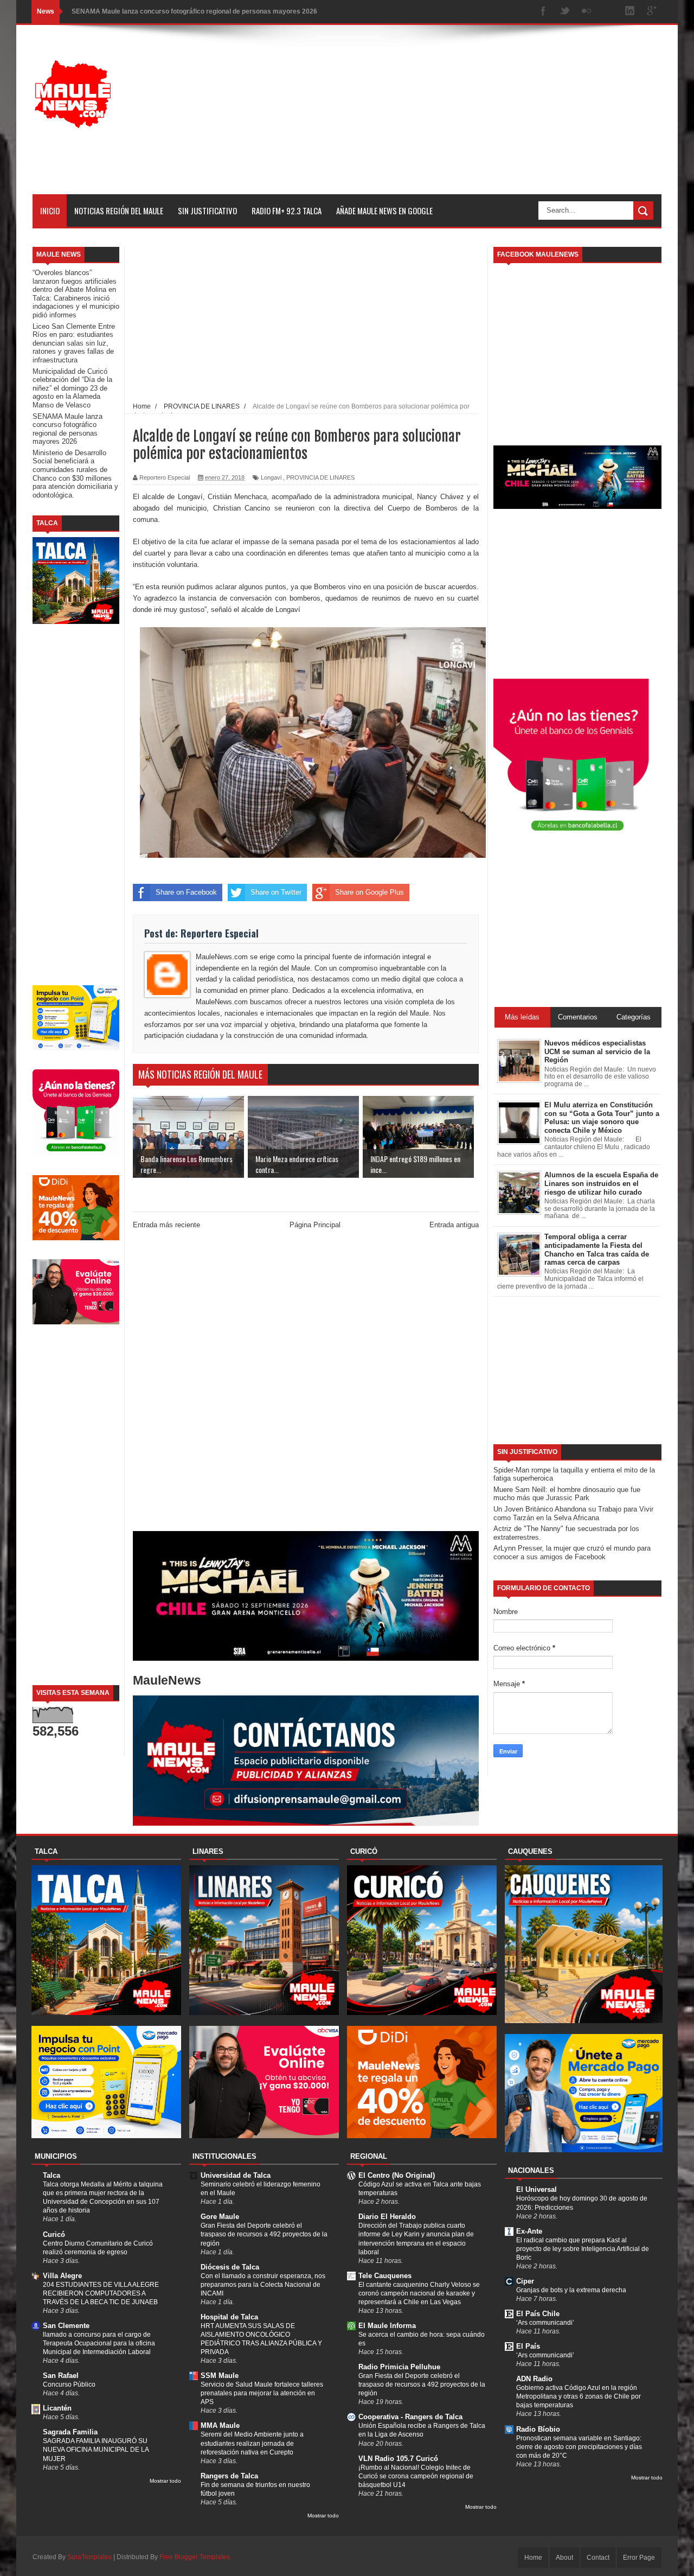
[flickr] (587, 12)
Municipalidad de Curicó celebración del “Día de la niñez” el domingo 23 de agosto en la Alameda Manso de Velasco (72, 388)
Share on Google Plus (370, 892)
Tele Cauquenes (385, 2276)
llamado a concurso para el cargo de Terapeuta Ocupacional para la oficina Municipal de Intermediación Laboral (99, 2343)
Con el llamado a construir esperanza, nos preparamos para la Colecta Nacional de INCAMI (263, 2285)
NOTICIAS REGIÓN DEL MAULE (119, 211)
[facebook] (543, 12)
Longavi (271, 477)
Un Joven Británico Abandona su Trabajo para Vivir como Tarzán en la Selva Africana (573, 1513)
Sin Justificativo (207, 211)
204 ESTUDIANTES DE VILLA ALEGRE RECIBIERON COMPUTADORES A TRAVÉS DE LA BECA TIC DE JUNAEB (101, 2293)
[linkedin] (630, 12)
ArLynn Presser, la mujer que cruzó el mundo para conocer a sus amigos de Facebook (572, 1552)
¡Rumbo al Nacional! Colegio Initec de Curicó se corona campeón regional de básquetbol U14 (416, 2476)
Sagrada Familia (70, 2432)
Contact (598, 2558)
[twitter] (565, 12)
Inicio (50, 211)
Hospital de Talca (229, 2317)
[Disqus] (306, 1382)
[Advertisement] (464, 118)
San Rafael (61, 2376)
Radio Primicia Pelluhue (399, 2367)
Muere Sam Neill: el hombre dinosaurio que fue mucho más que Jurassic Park (567, 1494)
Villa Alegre (62, 2276)
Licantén (57, 2408)
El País (528, 2346)
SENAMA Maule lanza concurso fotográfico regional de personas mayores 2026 (194, 11)
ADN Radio (534, 2379)
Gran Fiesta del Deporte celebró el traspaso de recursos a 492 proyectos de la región (264, 2234)
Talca (52, 2175)
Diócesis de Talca (230, 2267)
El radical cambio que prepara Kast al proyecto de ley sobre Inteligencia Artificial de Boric (583, 2249)
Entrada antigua (454, 1225)
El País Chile (538, 2314)
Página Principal (315, 1225)
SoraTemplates (89, 2557)
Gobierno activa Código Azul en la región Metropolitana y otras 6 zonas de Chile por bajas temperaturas (579, 2396)
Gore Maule (220, 2217)
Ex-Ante (529, 2231)
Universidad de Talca (236, 2175)
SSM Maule (220, 2376)
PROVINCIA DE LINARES (320, 477)
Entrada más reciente (166, 1225)
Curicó (54, 2234)
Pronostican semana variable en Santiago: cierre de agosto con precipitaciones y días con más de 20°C (579, 2447)
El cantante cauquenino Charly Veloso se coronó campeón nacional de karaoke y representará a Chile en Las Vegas (419, 2293)
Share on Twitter (276, 892)
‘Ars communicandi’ (545, 2323)
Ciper (525, 2281)
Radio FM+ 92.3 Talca (287, 211)
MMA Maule (220, 2425)
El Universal (536, 2189)
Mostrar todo (165, 2481)
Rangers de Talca (229, 2476)
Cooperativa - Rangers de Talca (410, 2417)
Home (533, 2558)
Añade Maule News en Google (384, 211)
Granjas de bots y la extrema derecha (571, 2290)
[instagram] (608, 12)
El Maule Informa (387, 2326)
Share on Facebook (186, 892)
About (564, 2558)
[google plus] (652, 12)
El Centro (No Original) (397, 2175)
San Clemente (66, 2326)
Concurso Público (69, 2384)
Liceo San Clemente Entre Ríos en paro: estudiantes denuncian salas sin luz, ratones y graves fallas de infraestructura (74, 343)
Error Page (639, 2558)
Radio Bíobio (538, 2429)
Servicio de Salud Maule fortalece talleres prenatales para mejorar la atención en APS (262, 2393)
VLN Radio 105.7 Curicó (398, 2459)
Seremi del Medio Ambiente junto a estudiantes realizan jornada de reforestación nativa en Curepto (252, 2443)
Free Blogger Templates (195, 2557)
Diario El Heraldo (387, 2217)
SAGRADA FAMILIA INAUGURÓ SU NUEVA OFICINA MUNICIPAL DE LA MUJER (96, 2450)
